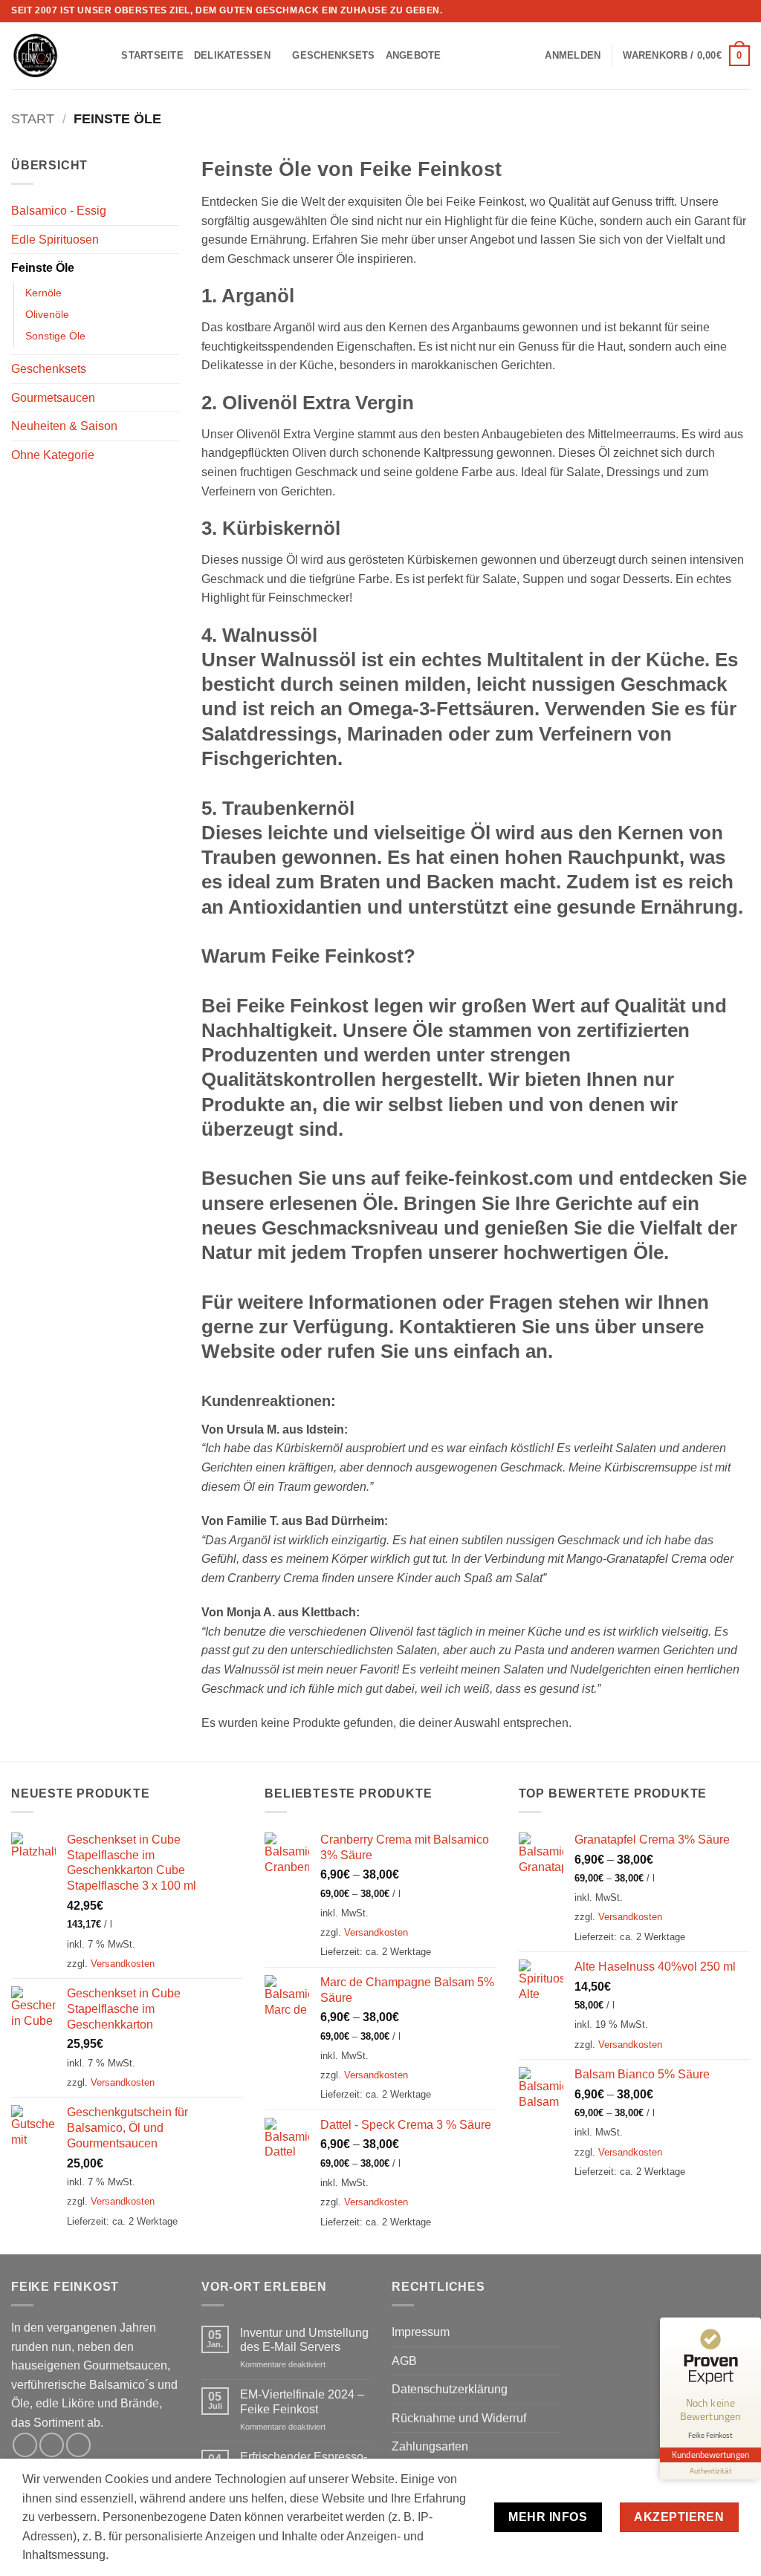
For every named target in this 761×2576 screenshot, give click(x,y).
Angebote (414, 55)
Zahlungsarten (430, 2446)
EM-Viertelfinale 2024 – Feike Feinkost (302, 2401)
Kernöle (43, 293)
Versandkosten (123, 1964)
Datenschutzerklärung (450, 2389)
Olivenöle (47, 314)
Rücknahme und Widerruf (459, 2418)
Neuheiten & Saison (64, 426)
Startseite (152, 55)
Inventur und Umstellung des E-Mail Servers (304, 2340)
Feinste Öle (43, 268)
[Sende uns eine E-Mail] (742, 11)
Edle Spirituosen (55, 240)
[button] (573, 56)
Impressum (421, 2332)
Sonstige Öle (55, 336)
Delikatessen (232, 55)
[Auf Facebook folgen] (714, 11)
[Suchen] (105, 56)
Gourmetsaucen (53, 398)
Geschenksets (333, 55)
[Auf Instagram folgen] (728, 11)
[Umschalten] (170, 211)
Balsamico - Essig (59, 211)
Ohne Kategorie (53, 455)
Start (33, 118)
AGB (404, 2361)
